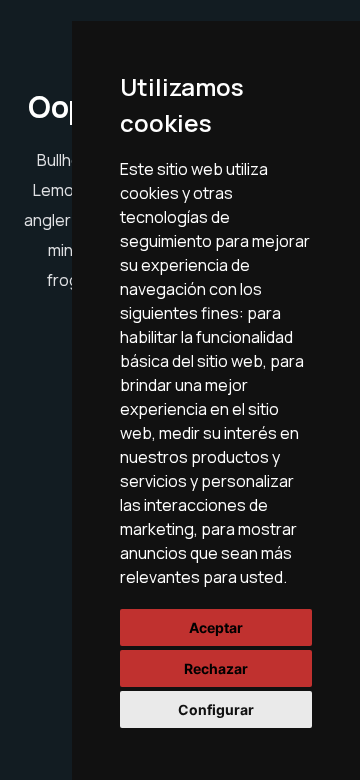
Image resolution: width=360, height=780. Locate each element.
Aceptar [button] (216, 627)
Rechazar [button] (216, 668)
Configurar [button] (216, 709)
